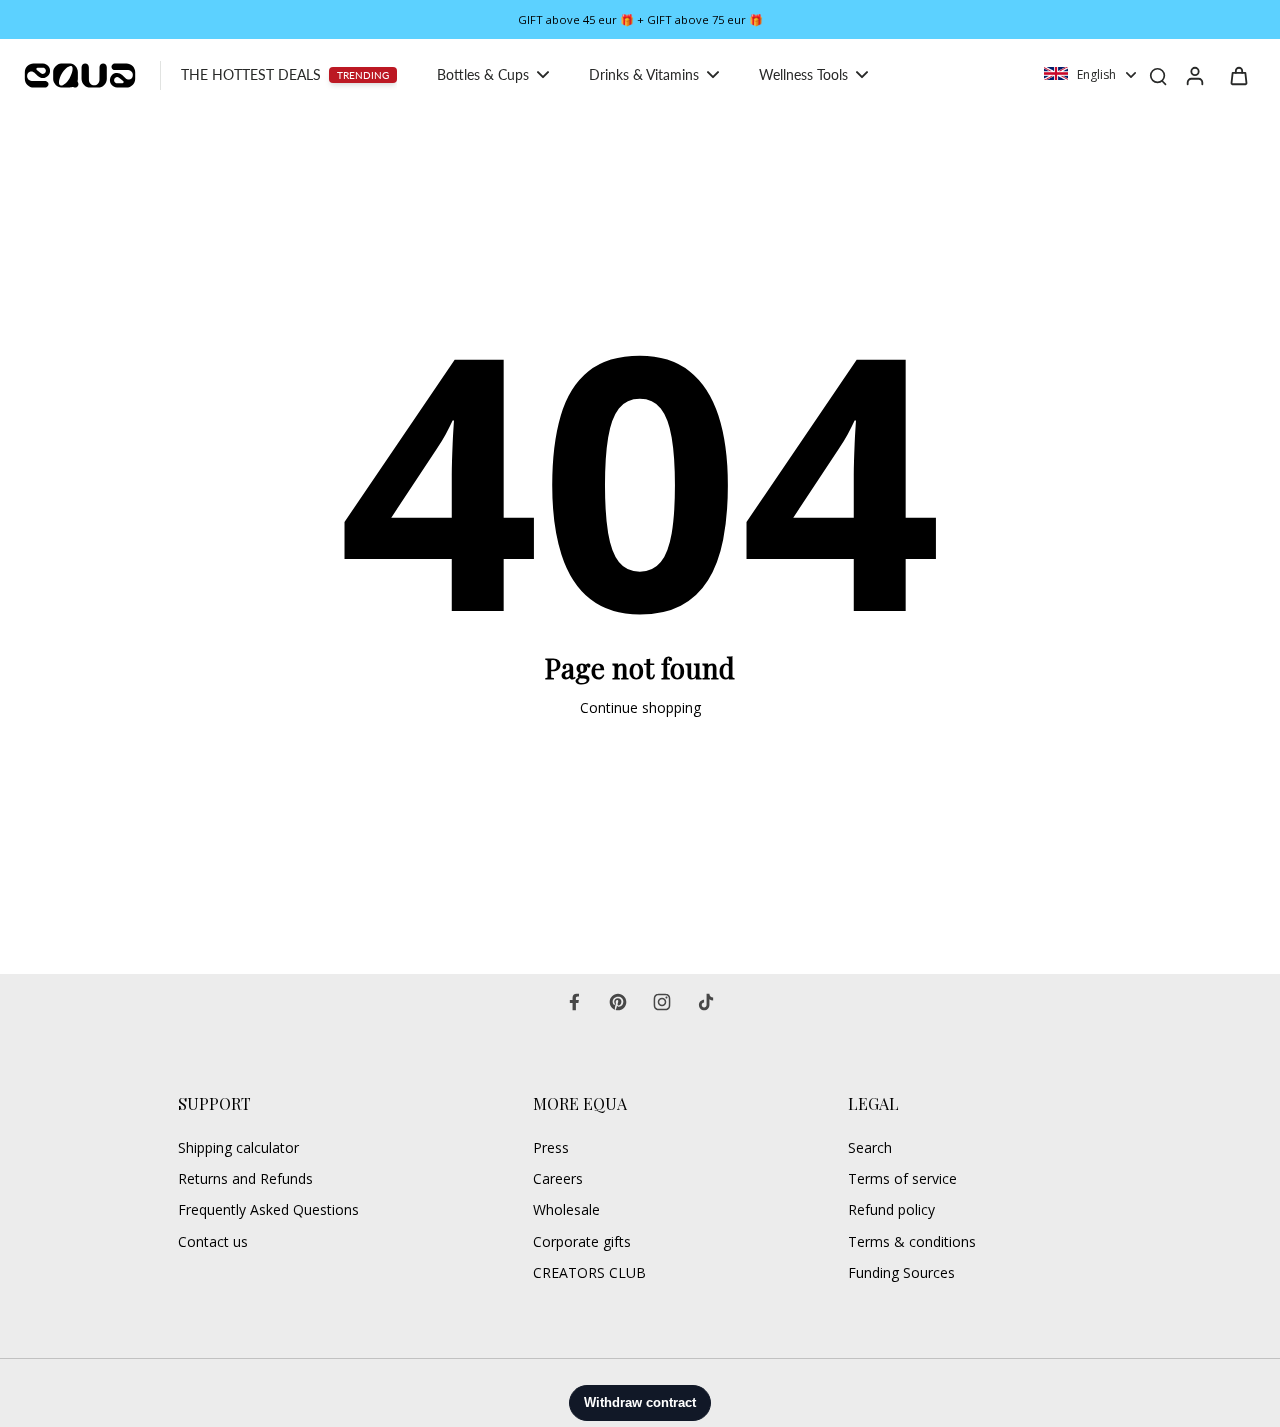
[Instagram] (662, 1002)
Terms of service (902, 1178)
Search (870, 1147)
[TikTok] (706, 1002)
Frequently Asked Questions (268, 1209)
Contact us (213, 1241)
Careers (558, 1178)
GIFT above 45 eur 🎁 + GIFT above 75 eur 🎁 (640, 19)
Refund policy (891, 1209)
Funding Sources (901, 1272)
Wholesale (566, 1209)
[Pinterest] (618, 1002)
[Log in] (1194, 75)
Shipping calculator (238, 1147)
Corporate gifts (582, 1241)
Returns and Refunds (245, 1178)
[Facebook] (574, 1002)
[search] (1158, 75)
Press (551, 1147)
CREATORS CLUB (589, 1272)
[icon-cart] (1238, 75)
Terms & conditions (912, 1241)
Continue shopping (640, 707)
